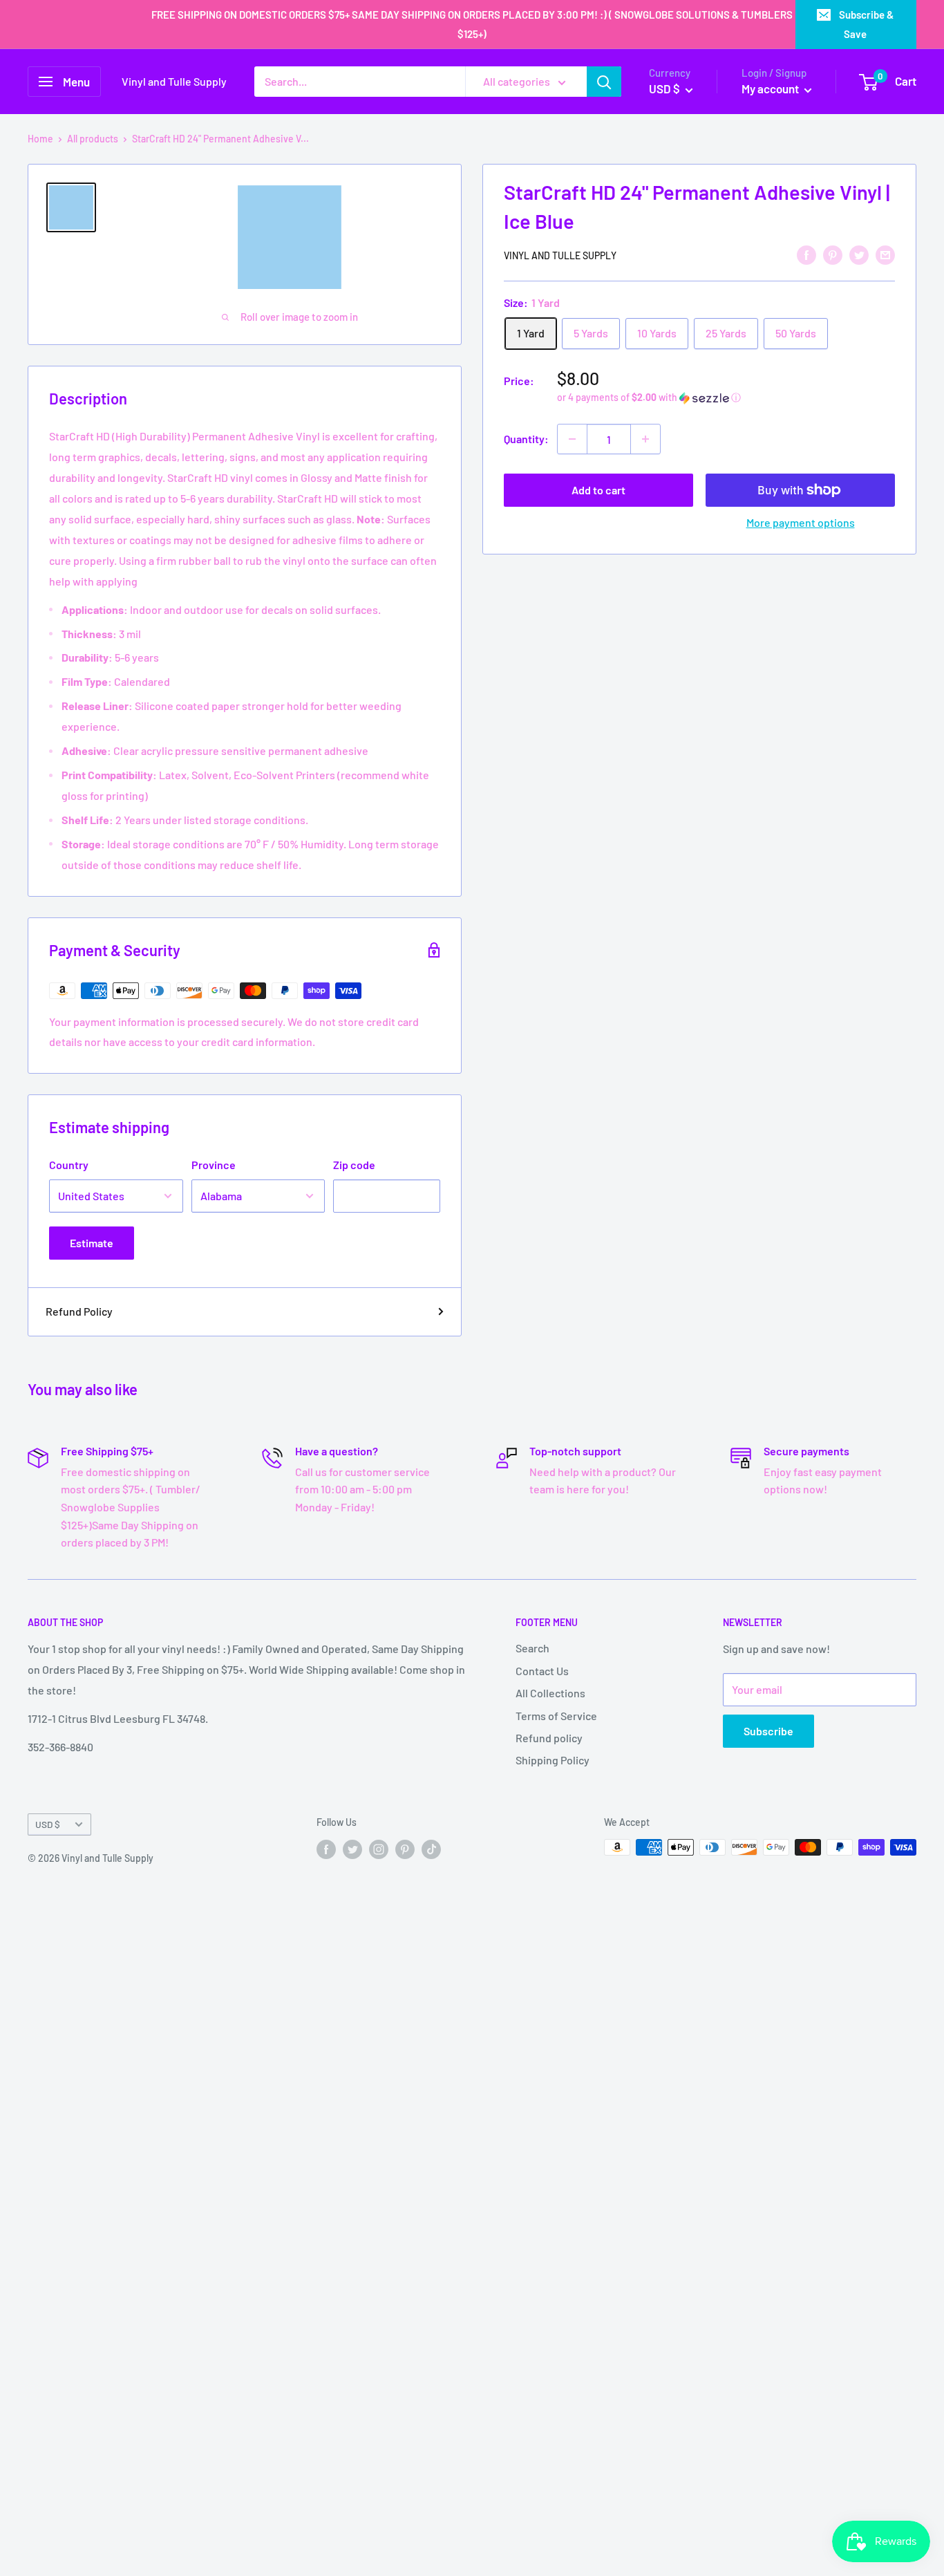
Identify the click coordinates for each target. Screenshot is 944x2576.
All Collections (550, 1693)
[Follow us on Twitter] (352, 1849)
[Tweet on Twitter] (859, 254)
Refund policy (549, 1738)
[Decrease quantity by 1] (572, 439)
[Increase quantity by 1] (645, 439)
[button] (726, 398)
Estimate (92, 1243)
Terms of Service (556, 1716)
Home (40, 139)
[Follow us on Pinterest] (405, 1849)
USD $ (48, 1824)
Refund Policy (79, 1311)
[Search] (604, 82)
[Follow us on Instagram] (379, 1849)
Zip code (354, 1165)
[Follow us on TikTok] (431, 1849)
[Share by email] (885, 254)
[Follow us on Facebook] (326, 1849)
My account (771, 88)
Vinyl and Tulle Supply (560, 255)
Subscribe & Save (866, 24)
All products (93, 139)
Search (532, 1648)
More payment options (801, 522)
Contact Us (542, 1671)
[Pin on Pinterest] (833, 254)
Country (69, 1165)
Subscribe (768, 1731)
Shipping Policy (553, 1760)
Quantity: (526, 439)
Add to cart (598, 490)
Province (214, 1165)
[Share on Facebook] (806, 254)
